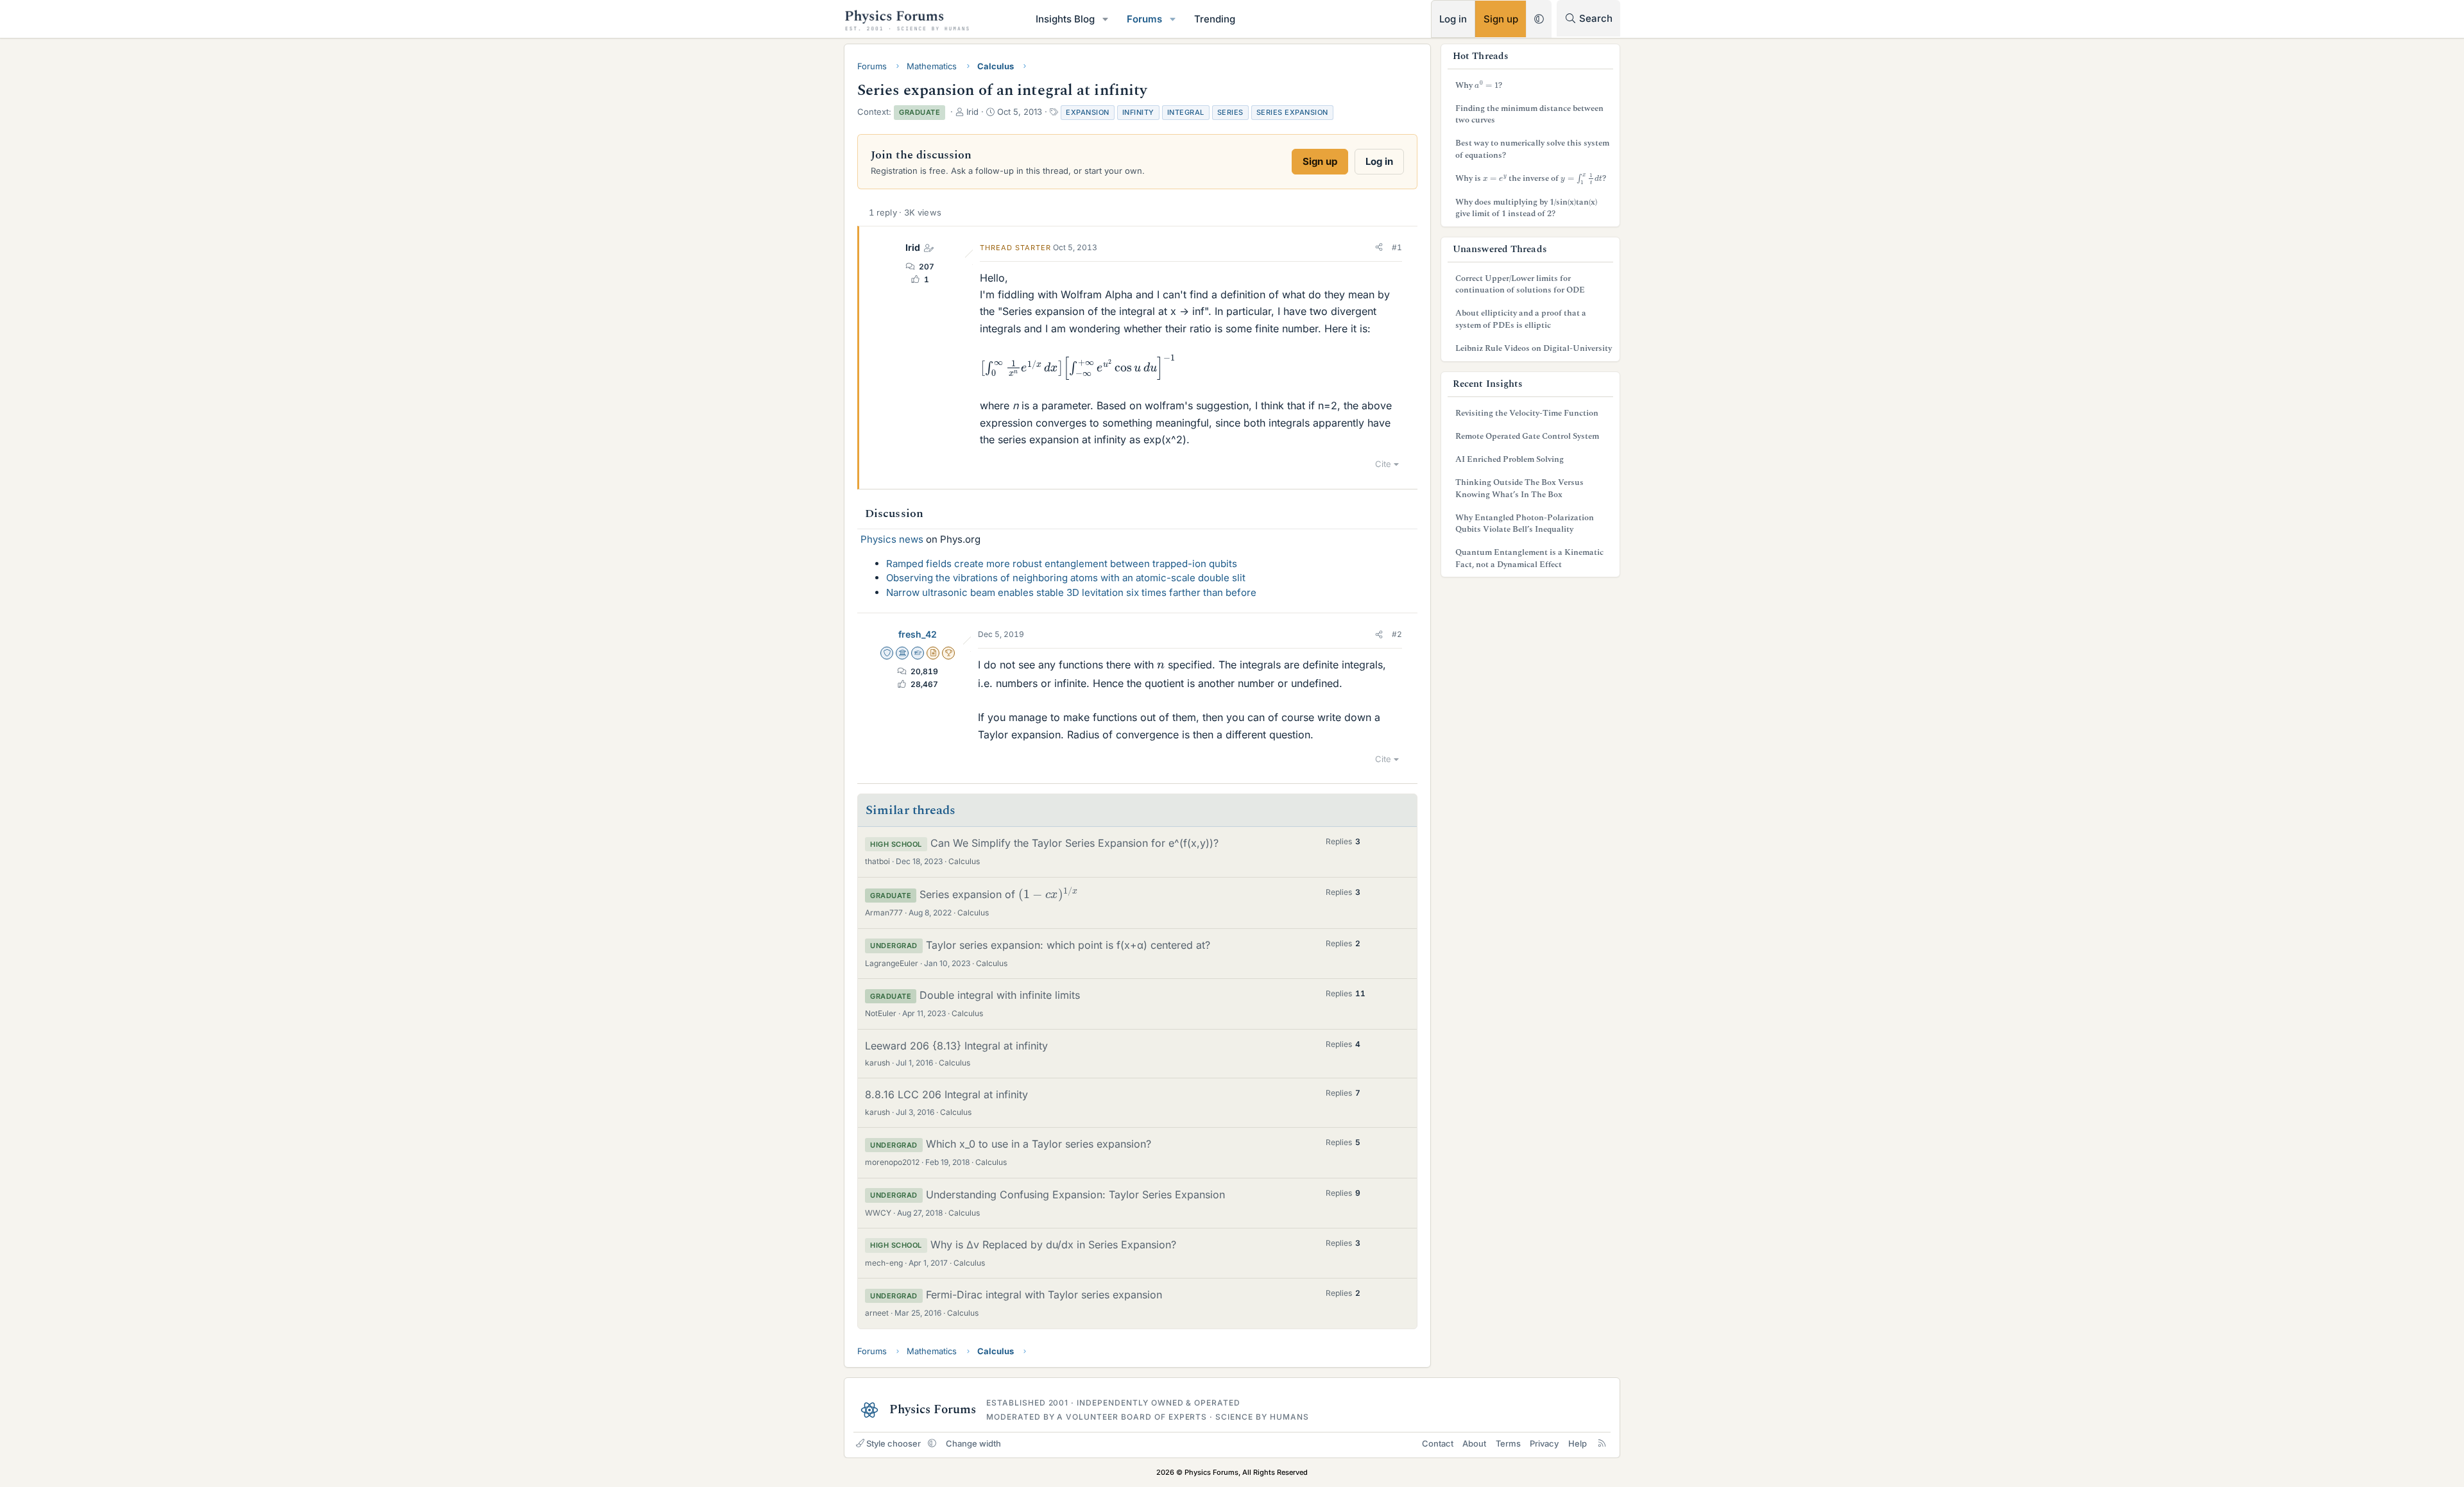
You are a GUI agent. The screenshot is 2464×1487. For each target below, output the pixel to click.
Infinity (1138, 112)
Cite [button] (1383, 464)
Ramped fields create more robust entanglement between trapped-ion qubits (1062, 564)
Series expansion (1292, 112)
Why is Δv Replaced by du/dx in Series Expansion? (1053, 1245)
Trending (1215, 19)
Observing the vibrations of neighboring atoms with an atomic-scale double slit (1066, 578)
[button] (1106, 19)
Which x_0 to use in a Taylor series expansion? (1039, 1144)
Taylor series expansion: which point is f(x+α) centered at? (1068, 945)
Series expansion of (996, 894)
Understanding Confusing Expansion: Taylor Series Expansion (1075, 1194)
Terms (1508, 1443)
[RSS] (1602, 1443)
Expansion (1088, 112)
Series (1230, 112)
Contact (1438, 1443)
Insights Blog (1065, 19)
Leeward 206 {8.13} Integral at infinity (956, 1046)
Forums (1144, 19)
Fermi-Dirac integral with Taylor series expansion (1044, 1295)
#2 (1397, 634)
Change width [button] (973, 1443)
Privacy (1544, 1443)
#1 (1397, 247)
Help (1578, 1443)
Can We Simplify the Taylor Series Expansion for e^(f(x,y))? (1074, 843)
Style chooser (894, 1443)
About (1474, 1443)
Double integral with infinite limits (1000, 995)
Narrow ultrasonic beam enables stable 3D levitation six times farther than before (1071, 592)
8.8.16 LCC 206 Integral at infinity (946, 1094)
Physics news (892, 539)
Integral (1186, 112)
